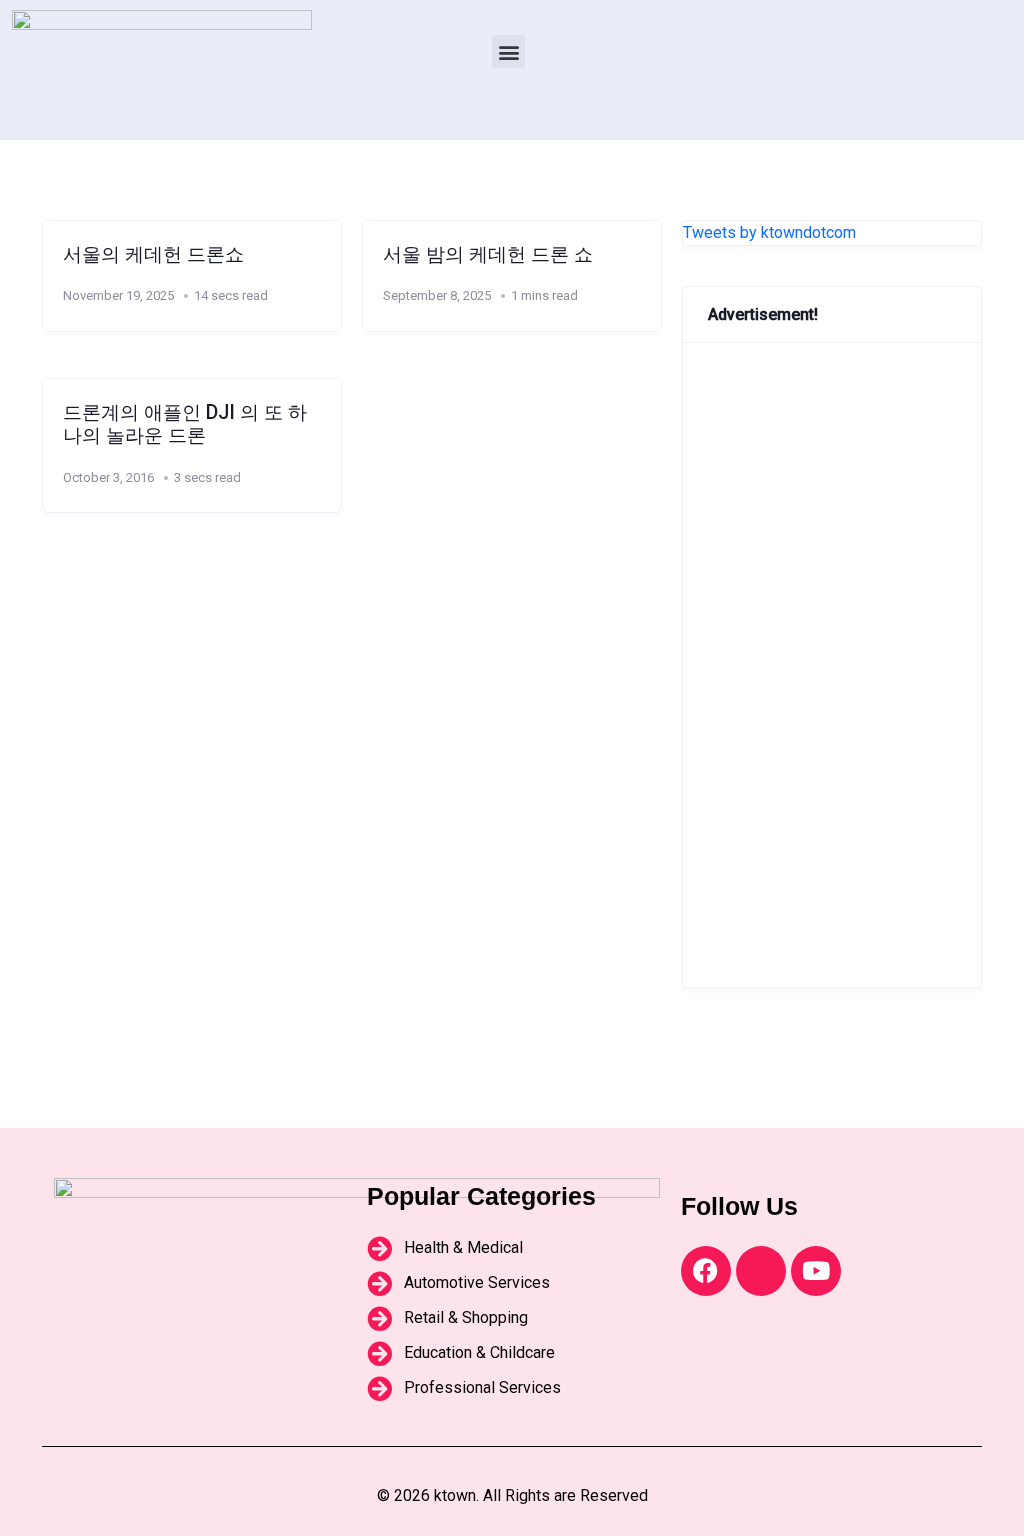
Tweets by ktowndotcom (769, 232)
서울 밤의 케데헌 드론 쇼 (488, 254)
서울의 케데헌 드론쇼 (153, 254)
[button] (508, 51)
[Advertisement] (832, 665)
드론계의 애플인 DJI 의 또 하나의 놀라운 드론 (185, 424)
